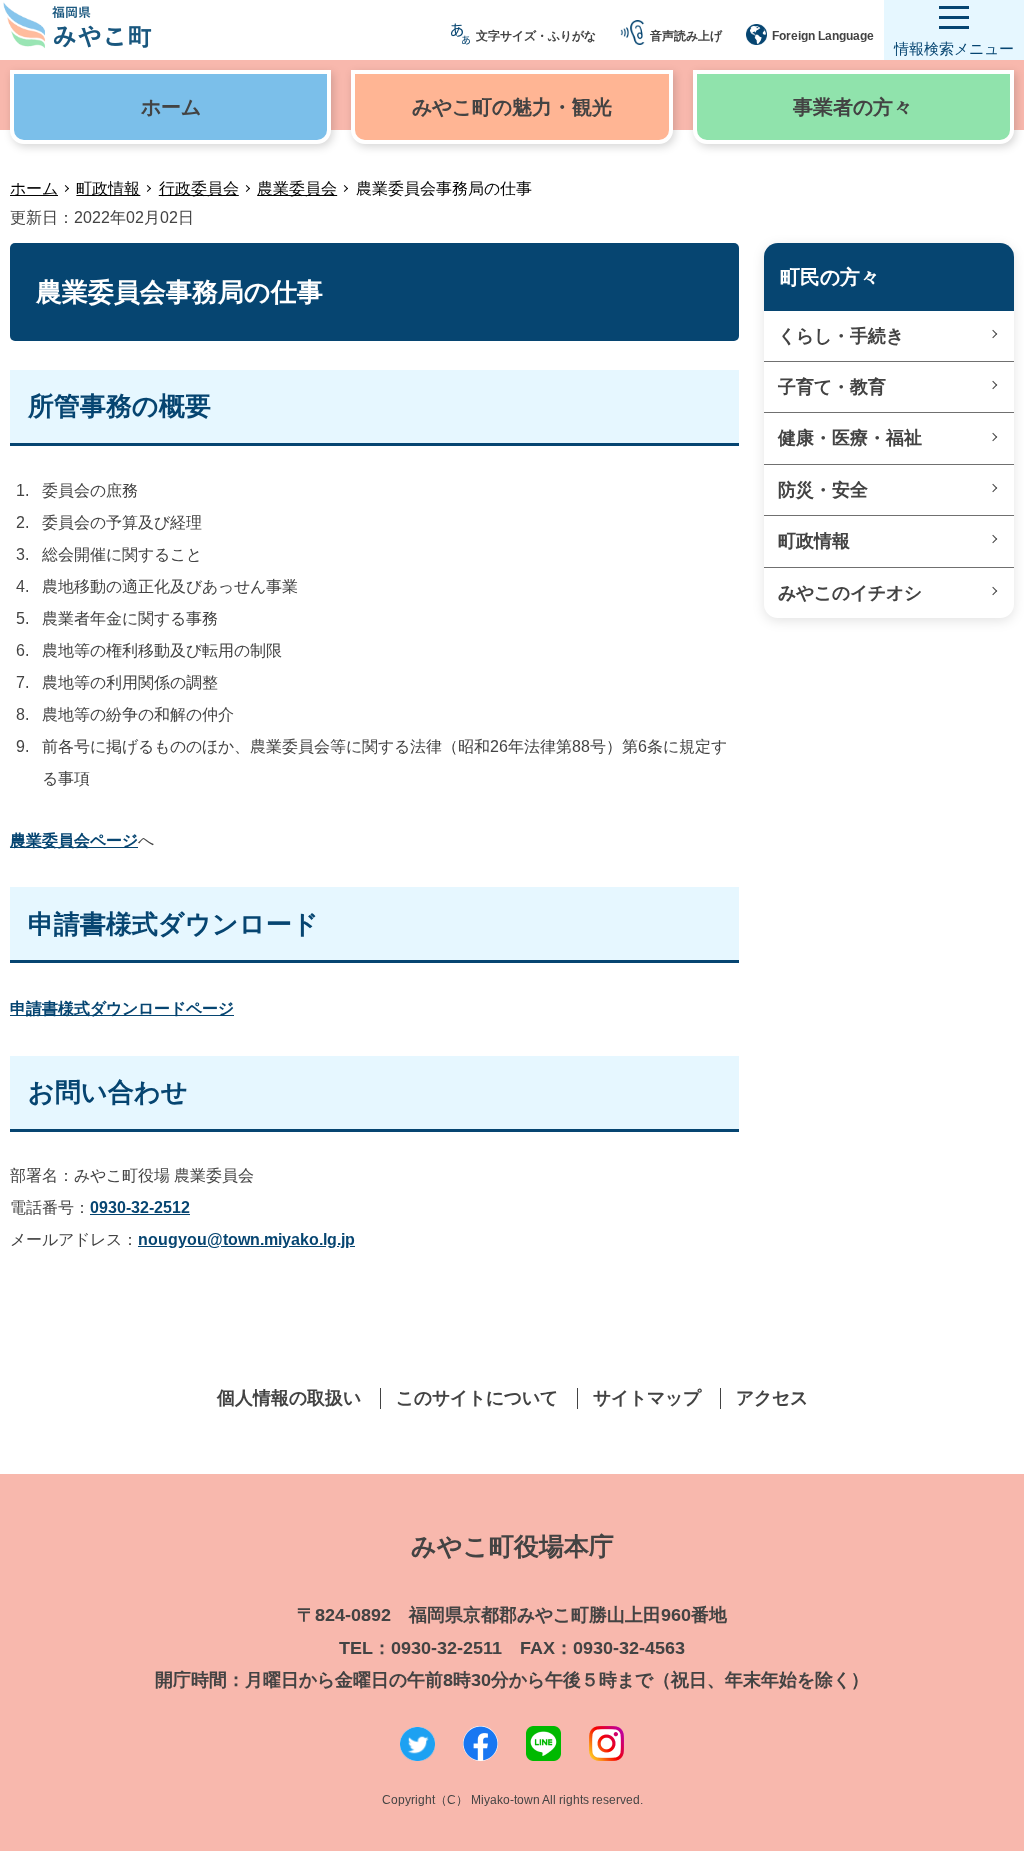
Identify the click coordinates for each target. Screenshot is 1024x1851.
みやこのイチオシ (850, 593)
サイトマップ (647, 1398)
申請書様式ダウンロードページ (122, 1008)
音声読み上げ (686, 36)
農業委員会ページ (74, 840)
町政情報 (108, 188)
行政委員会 (199, 188)
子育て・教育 (832, 387)
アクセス (772, 1398)
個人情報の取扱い (289, 1398)
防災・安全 (823, 490)
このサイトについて (477, 1398)
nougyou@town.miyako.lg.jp (246, 1239)
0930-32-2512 (140, 1207)
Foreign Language (823, 36)
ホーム (34, 188)
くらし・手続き (841, 336)
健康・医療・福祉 (850, 438)
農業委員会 (297, 188)
